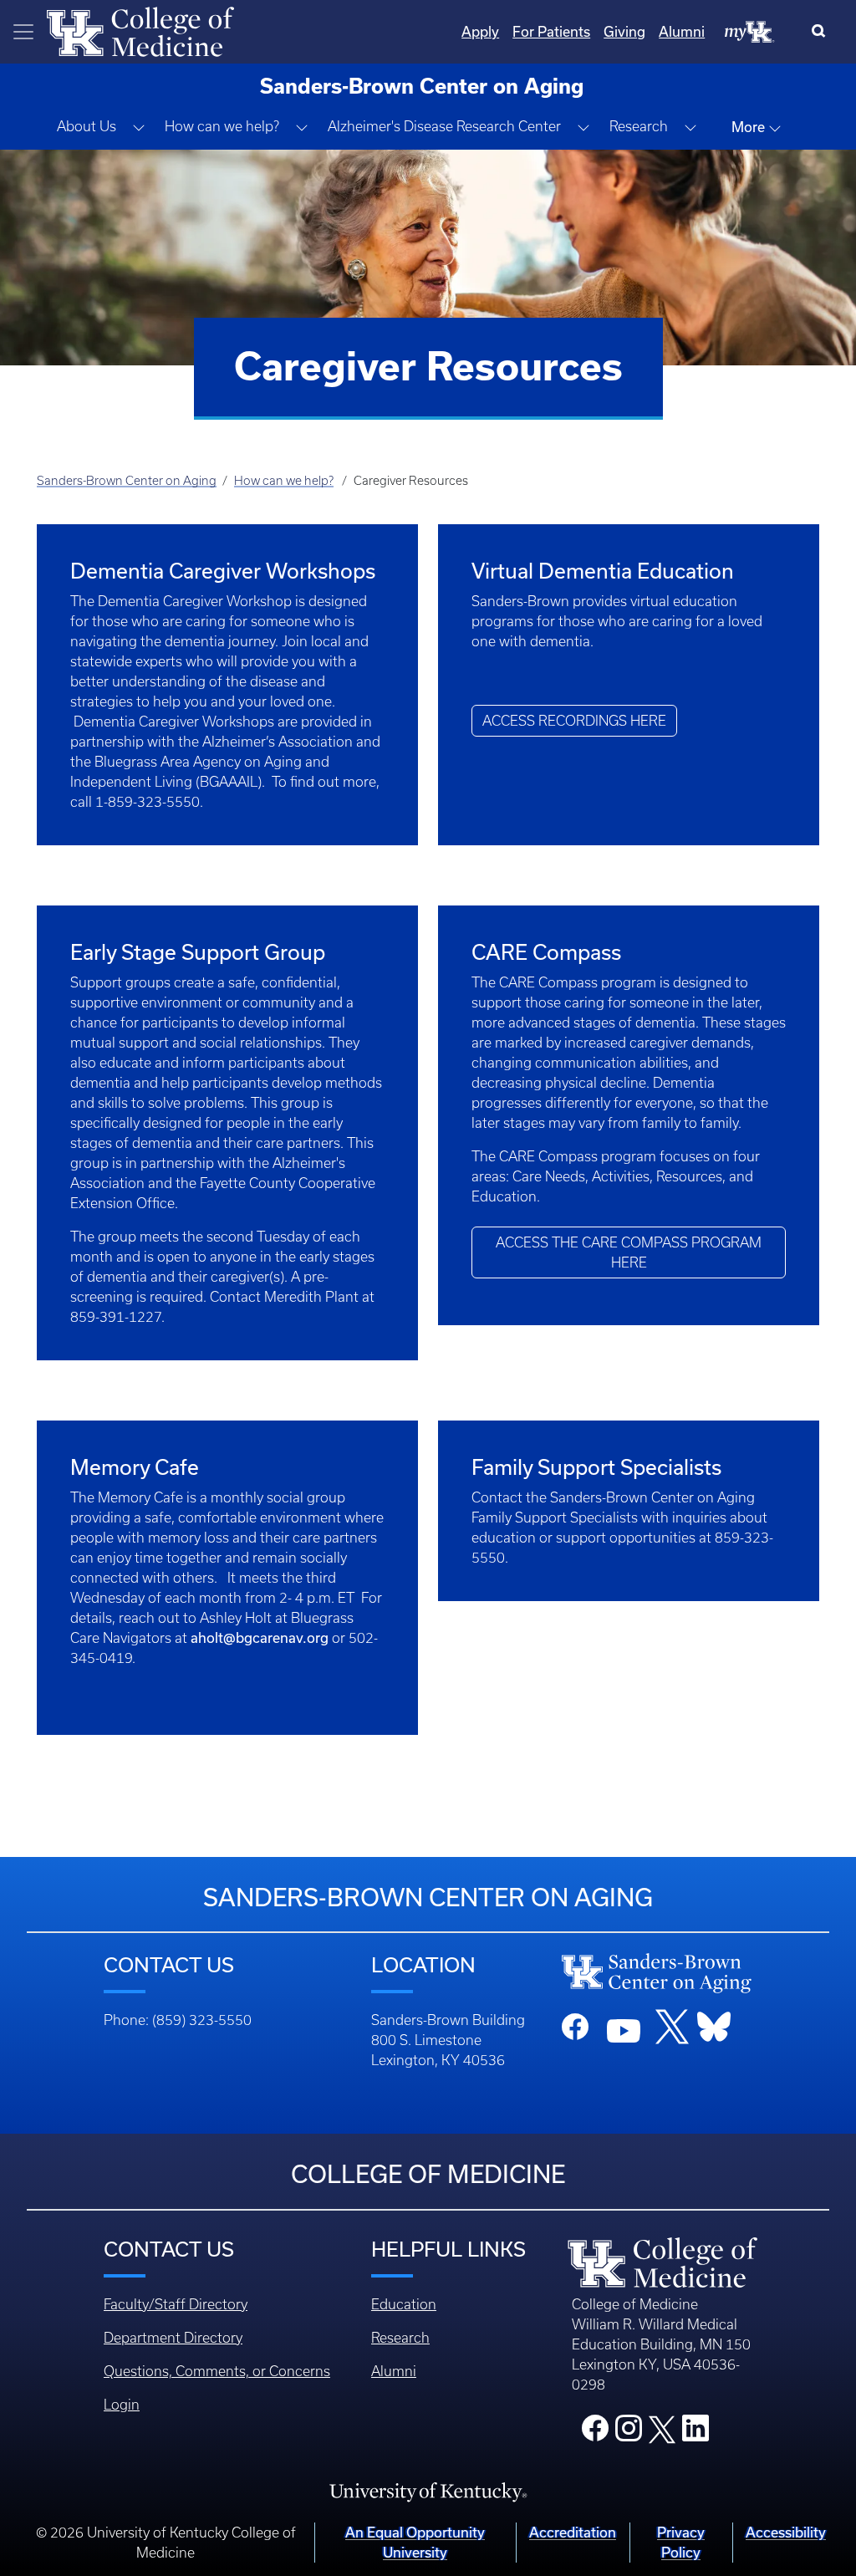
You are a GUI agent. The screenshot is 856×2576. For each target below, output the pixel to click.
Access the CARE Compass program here (629, 1252)
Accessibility (786, 2532)
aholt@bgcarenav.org (260, 1637)
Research (400, 2338)
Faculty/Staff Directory (176, 2304)
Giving (624, 31)
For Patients (551, 31)
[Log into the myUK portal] (750, 31)
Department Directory (173, 2338)
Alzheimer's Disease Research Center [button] (444, 126)
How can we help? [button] (222, 126)
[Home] (140, 30)
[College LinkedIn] (695, 2433)
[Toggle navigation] (23, 32)
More (750, 127)
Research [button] (639, 126)
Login (122, 2405)
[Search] (822, 32)
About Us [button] (87, 126)
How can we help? (284, 481)
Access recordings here (574, 721)
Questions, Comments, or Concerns (217, 2371)
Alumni (682, 31)
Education (404, 2304)
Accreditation (573, 2532)
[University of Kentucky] (428, 2492)
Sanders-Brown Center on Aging (127, 481)
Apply (480, 31)
